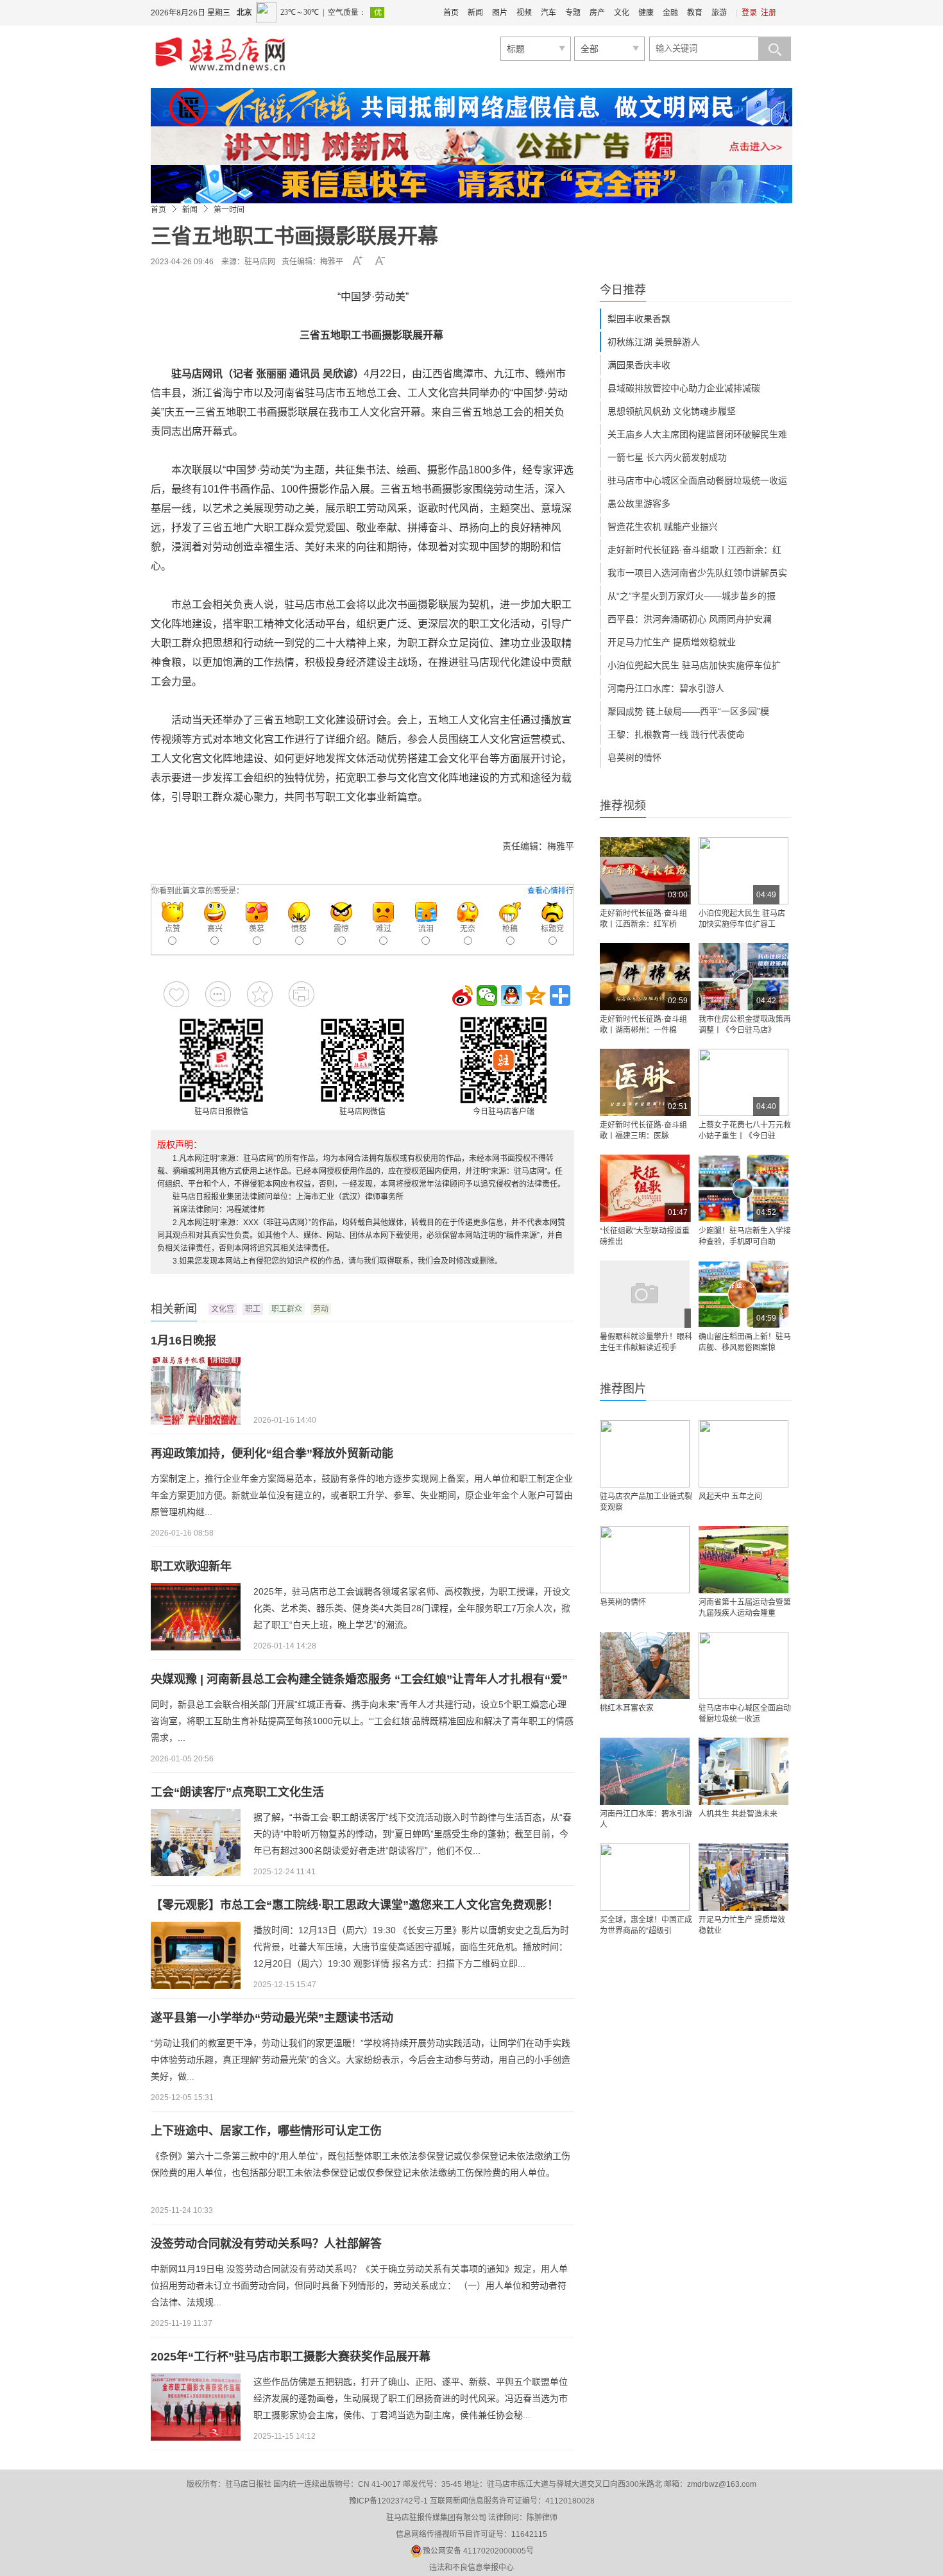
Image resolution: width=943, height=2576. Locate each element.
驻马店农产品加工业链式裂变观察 (646, 1502)
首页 (451, 13)
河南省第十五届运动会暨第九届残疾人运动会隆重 (745, 1608)
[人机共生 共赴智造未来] (743, 1771)
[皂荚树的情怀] (645, 1560)
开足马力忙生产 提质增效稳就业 (672, 642)
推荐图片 (623, 1389)
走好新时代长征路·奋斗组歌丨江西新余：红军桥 (643, 919)
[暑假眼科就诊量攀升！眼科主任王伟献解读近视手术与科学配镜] (645, 1294)
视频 (524, 13)
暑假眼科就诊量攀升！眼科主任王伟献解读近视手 (646, 1342)
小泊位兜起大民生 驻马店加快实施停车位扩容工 (742, 919)
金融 (670, 13)
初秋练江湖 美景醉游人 (654, 342)
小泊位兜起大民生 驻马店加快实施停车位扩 (694, 665)
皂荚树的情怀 (634, 758)
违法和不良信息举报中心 (471, 2568)
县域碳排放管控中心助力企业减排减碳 (684, 388)
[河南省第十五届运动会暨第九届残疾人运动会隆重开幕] (743, 1560)
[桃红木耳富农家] (645, 1665)
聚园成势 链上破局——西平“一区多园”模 (688, 711)
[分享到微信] (487, 996)
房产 (597, 13)
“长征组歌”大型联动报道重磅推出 (645, 1236)
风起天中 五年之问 (730, 1496)
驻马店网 (260, 262)
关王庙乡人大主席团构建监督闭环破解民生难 (697, 434)
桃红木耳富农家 (627, 1708)
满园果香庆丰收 (639, 365)
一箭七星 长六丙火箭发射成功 (667, 457)
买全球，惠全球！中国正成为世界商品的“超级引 (646, 1925)
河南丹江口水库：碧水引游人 (666, 688)
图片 (500, 13)
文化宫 (223, 1309)
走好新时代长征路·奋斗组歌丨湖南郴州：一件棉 (643, 1025)
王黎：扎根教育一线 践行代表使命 (676, 734)
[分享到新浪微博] (463, 996)
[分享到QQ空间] (536, 996)
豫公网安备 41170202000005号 (478, 2551)
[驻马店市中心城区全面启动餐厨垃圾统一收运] (743, 1665)
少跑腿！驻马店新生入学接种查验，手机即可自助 (745, 1236)
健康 (646, 13)
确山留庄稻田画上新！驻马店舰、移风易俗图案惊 (745, 1342)
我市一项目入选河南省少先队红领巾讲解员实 (697, 573)
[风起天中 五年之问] (743, 1454)
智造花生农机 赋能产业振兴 (663, 527)
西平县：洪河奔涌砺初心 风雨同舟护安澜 (690, 619)
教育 (695, 13)
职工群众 (287, 1309)
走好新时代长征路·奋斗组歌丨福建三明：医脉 (643, 1131)
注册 (769, 13)
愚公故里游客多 (639, 504)
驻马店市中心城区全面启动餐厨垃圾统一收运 (697, 480)
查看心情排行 (550, 891)
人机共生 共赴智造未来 (738, 1814)
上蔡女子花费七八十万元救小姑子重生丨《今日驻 (745, 1131)
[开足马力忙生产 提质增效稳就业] (743, 1877)
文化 (622, 13)
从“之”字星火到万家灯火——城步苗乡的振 (692, 596)
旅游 (719, 13)
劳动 (321, 1309)
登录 (749, 13)
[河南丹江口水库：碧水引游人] (645, 1771)
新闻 (475, 13)
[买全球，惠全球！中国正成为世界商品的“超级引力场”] (645, 1877)
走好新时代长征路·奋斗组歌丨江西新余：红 (694, 550)
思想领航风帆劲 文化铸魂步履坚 (672, 411)
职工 (253, 1309)
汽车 (548, 13)
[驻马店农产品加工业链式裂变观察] (645, 1454)
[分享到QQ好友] (511, 996)
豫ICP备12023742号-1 (388, 2501)
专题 (573, 13)
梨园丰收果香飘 (639, 319)
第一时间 (229, 210)
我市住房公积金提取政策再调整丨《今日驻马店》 (745, 1025)
